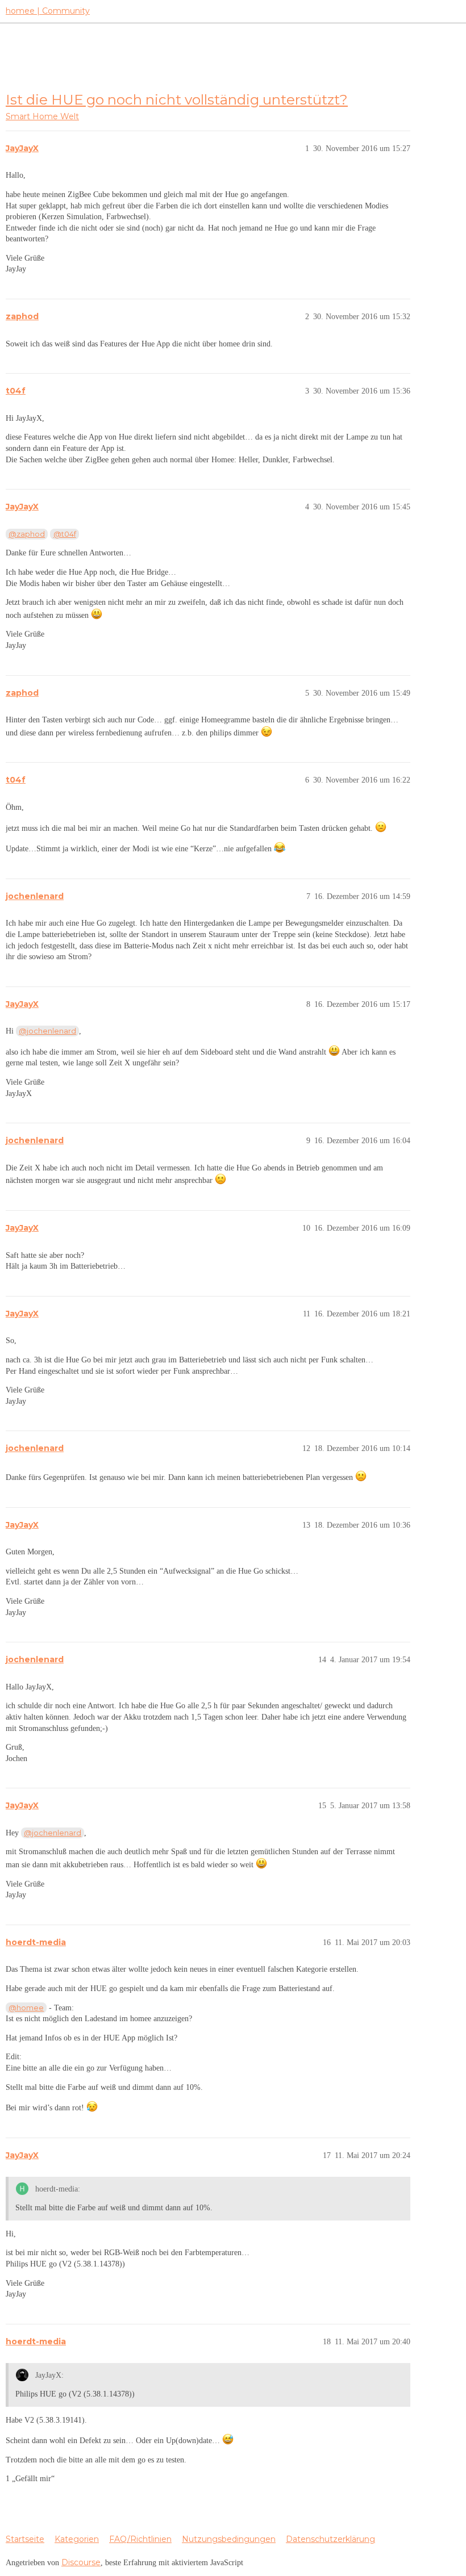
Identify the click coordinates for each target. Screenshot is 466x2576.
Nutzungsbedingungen (229, 2539)
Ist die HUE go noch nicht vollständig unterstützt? (177, 99)
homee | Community (48, 11)
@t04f (65, 534)
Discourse (81, 2562)
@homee (26, 2008)
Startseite (25, 2539)
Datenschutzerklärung (330, 2539)
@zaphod (27, 534)
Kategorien (77, 2539)
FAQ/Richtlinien (140, 2539)
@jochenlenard (47, 1031)
